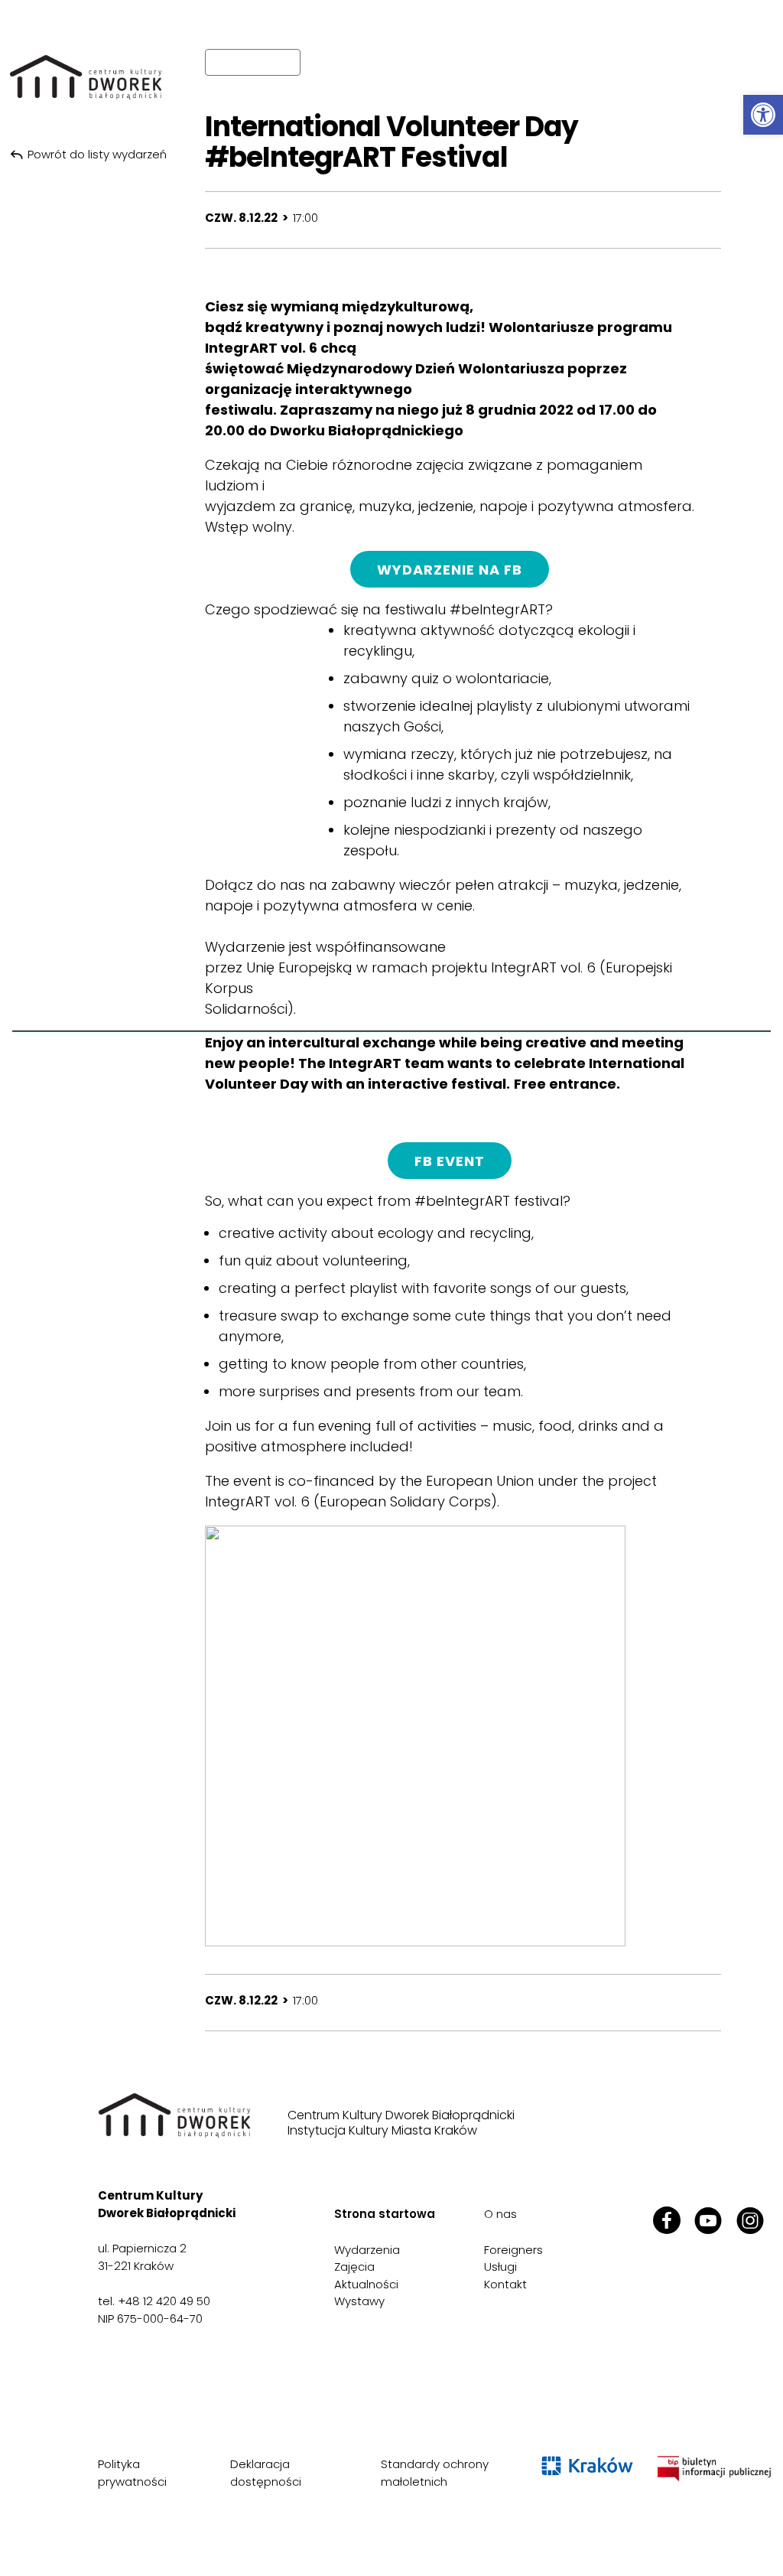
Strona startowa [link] (385, 2214)
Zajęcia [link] (354, 2267)
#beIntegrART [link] (497, 609)
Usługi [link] (500, 2267)
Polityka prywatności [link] (132, 2473)
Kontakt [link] (505, 2284)
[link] (763, 115)
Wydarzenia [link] (367, 2250)
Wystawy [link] (359, 2301)
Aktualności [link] (366, 2284)
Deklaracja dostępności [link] (266, 2473)
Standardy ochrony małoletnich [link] (435, 2473)
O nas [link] (500, 2214)
